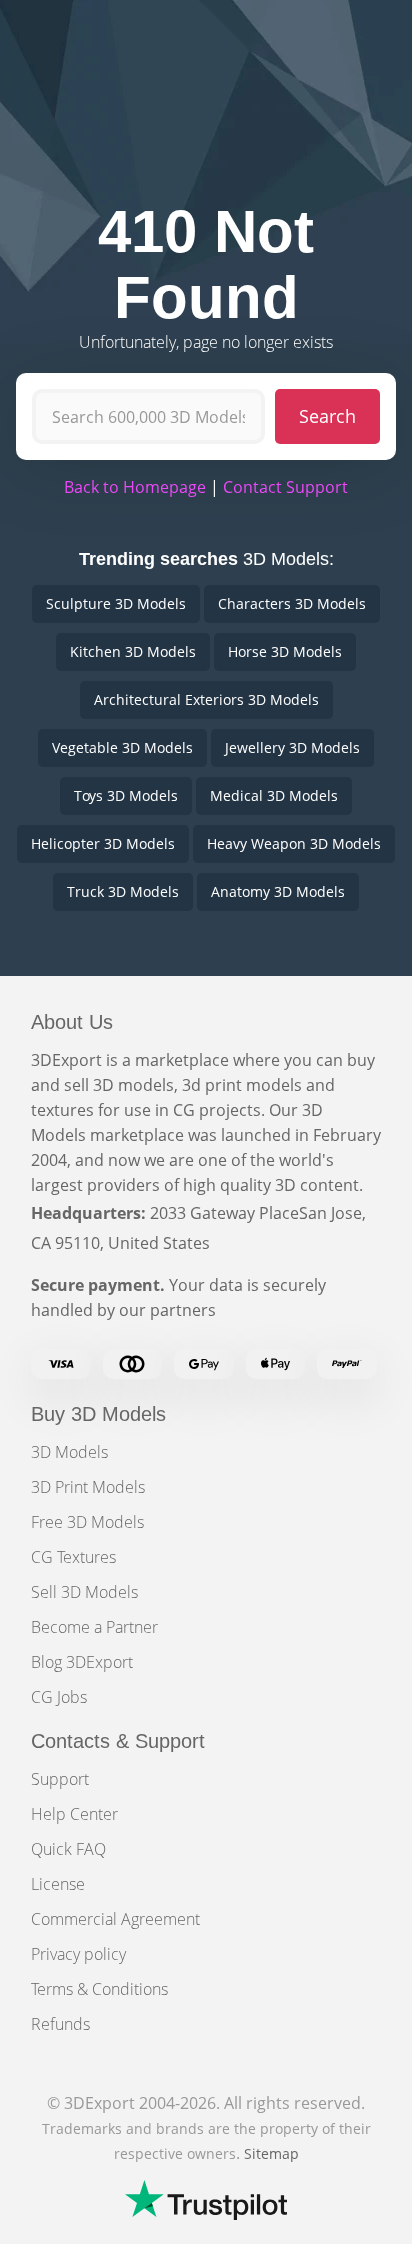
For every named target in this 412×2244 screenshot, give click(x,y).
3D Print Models (88, 1487)
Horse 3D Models (285, 651)
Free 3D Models (87, 1522)
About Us (72, 1022)
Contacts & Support (118, 1741)
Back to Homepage (135, 487)
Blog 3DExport (82, 1662)
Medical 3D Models (274, 795)
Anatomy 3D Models (278, 891)
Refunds (60, 2024)
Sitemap (271, 2153)
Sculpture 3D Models (116, 603)
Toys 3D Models (126, 795)
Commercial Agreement (115, 1919)
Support (60, 1779)
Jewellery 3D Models (292, 747)
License (58, 1884)
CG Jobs (59, 1697)
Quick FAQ (68, 1849)
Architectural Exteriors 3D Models (206, 699)
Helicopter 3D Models (103, 843)
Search (327, 416)
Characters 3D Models (292, 603)
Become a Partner (94, 1627)
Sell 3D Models (84, 1592)
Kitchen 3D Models (133, 651)
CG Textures (73, 1557)
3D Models (69, 1452)
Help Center (74, 1814)
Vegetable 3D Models (122, 747)
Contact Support (285, 487)
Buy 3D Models (98, 1414)
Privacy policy (78, 1954)
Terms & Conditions (99, 1989)
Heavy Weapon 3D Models (294, 843)
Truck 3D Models (123, 891)
